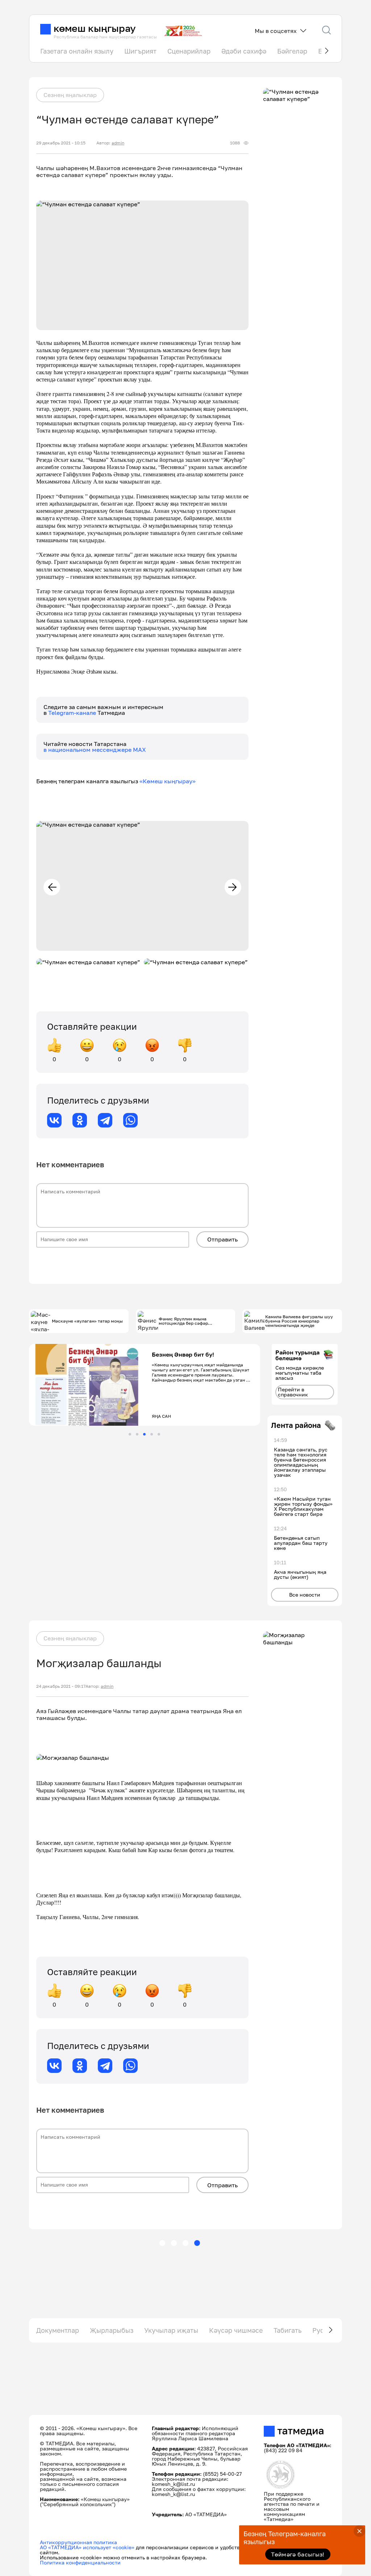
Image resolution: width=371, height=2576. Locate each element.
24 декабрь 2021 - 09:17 (61, 1686)
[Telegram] (105, 1120)
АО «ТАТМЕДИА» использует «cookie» (87, 2547)
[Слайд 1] (130, 1434)
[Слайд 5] (159, 1434)
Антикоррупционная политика (78, 2542)
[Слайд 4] (152, 1434)
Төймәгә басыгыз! (298, 2554)
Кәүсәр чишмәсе (236, 2330)
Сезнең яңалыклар (70, 95)
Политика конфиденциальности (80, 2562)
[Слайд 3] (144, 1434)
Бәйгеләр (292, 51)
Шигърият (140, 51)
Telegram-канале (73, 713)
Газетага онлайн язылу (77, 51)
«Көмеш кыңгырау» (168, 781)
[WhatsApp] (130, 1120)
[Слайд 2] (137, 1434)
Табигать (287, 2330)
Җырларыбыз (112, 2330)
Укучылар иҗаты (171, 2330)
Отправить (222, 1239)
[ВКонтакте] (54, 1120)
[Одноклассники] (80, 1120)
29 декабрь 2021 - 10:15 (61, 143)
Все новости (305, 1595)
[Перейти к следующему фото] (233, 887)
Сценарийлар (189, 51)
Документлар (58, 2330)
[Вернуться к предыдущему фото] (52, 887)
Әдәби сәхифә (244, 51)
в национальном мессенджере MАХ (95, 750)
